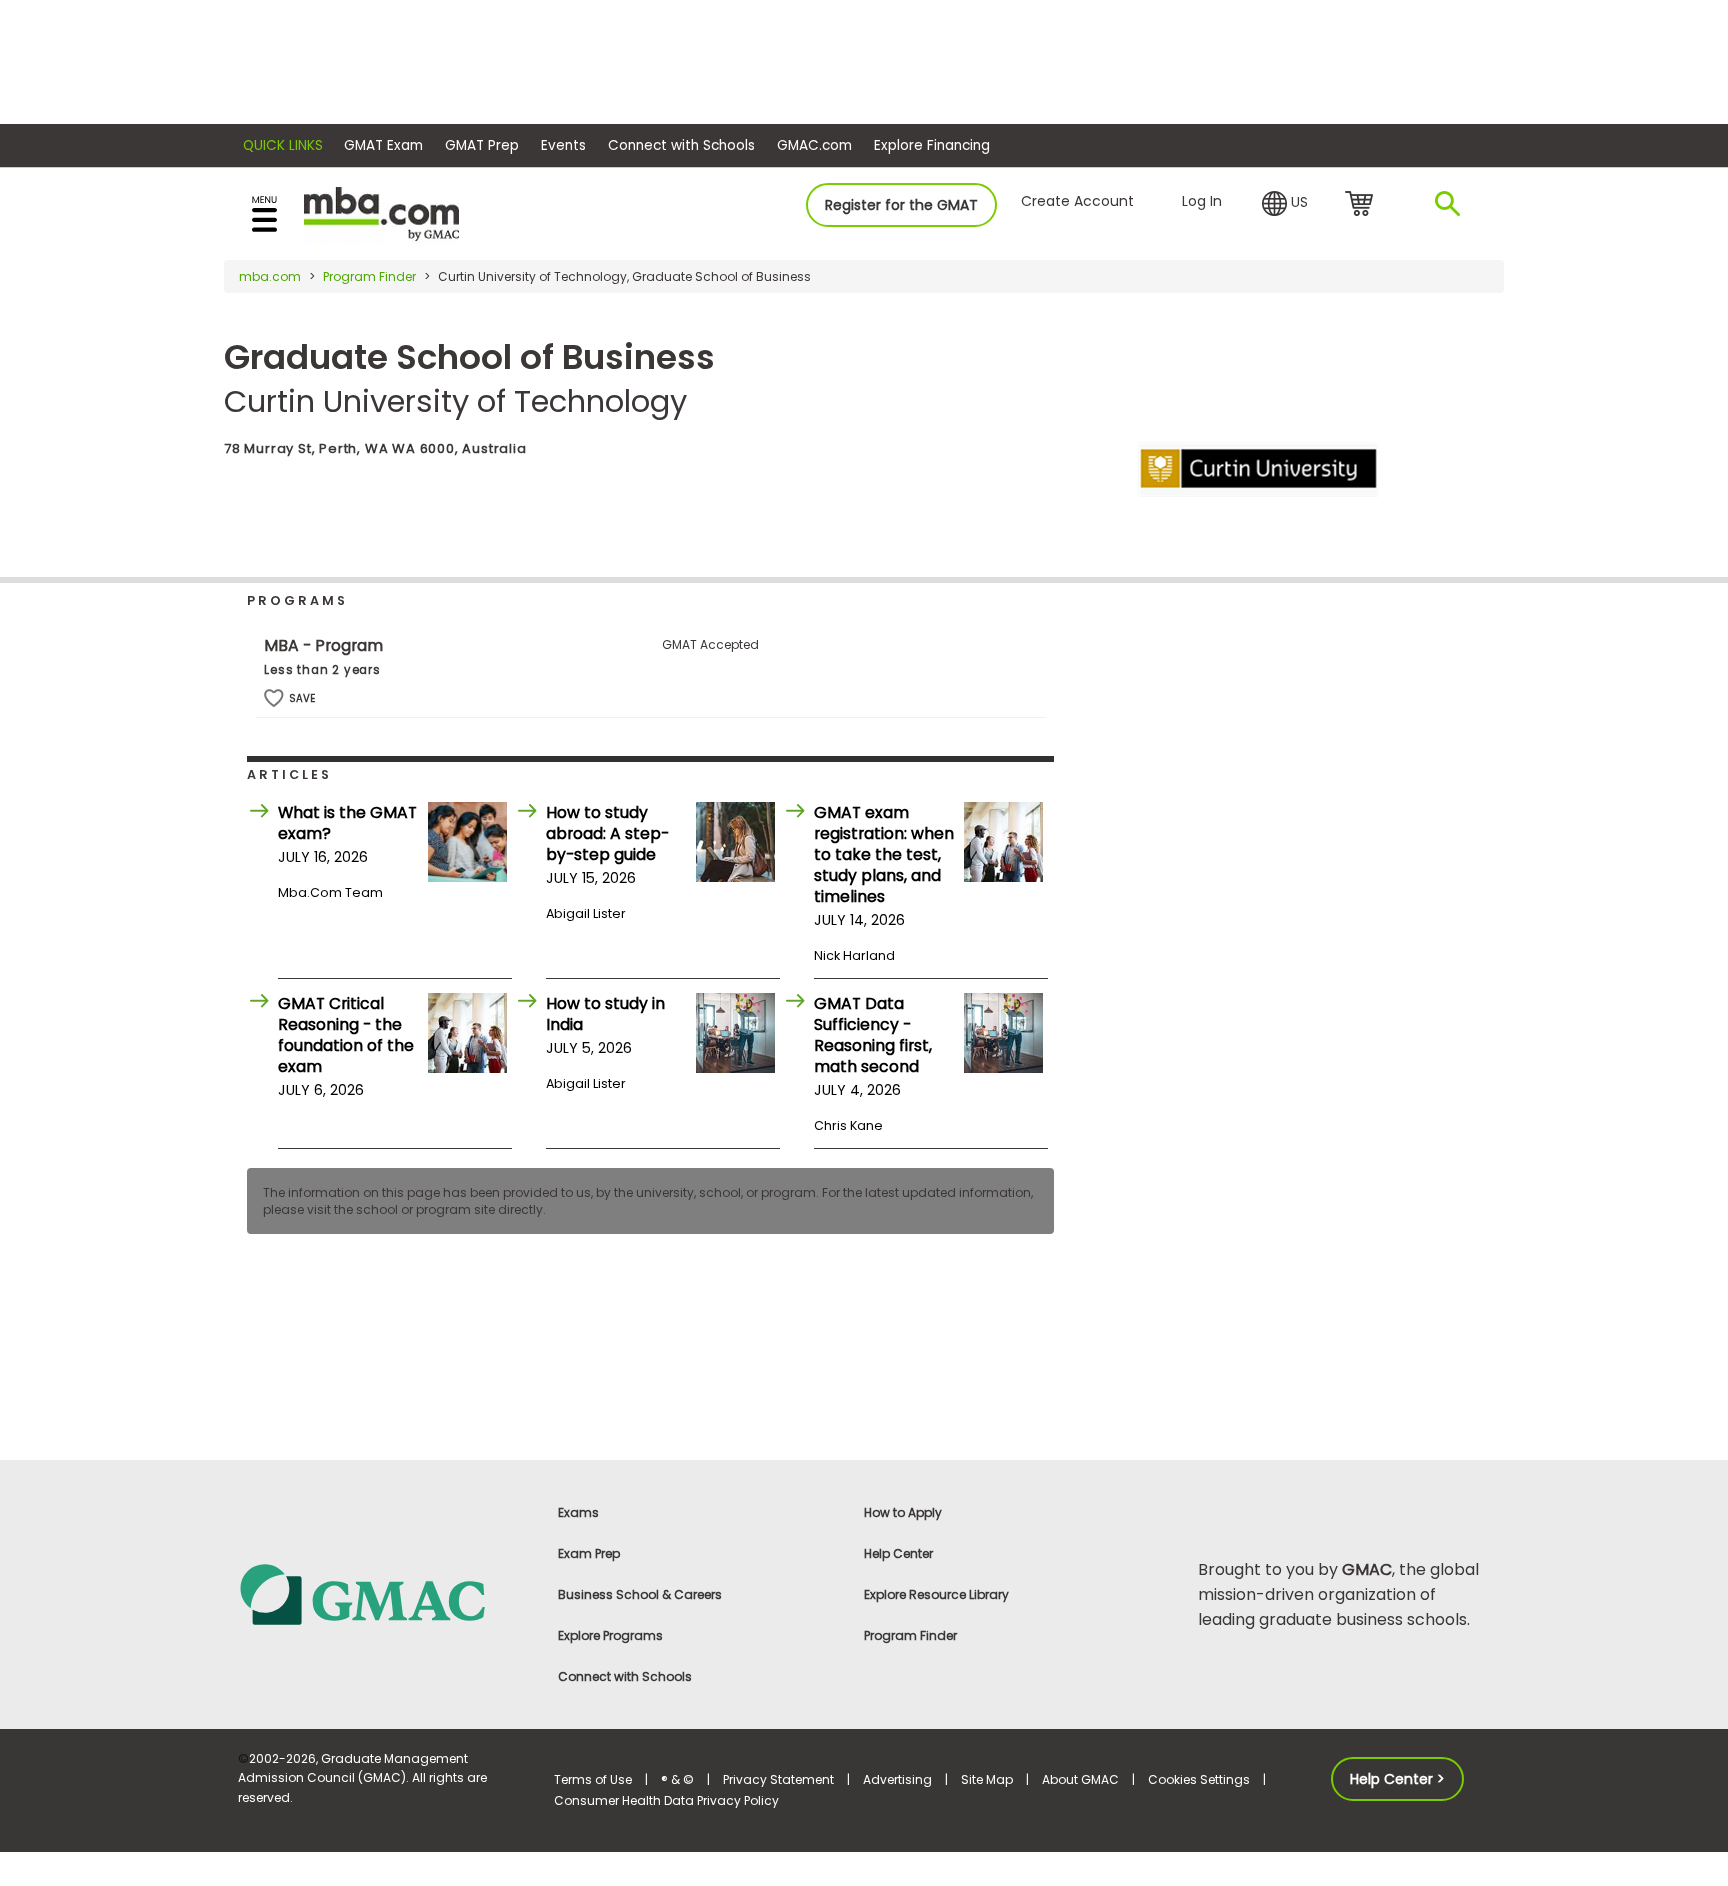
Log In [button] (1202, 201)
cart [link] (1362, 205)
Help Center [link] (898, 1553)
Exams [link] (578, 1512)
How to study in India (605, 1014)
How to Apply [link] (903, 1512)
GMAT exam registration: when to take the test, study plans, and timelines (884, 854)
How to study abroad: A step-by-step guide (607, 833)
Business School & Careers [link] (640, 1594)
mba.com (270, 276)
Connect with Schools (681, 145)
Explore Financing (932, 145)
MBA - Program (323, 645)
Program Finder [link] (910, 1635)
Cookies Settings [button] (1199, 1779)
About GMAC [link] (1080, 1779)
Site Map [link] (987, 1779)
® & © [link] (677, 1779)
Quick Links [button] (283, 145)
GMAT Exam (383, 145)
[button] (1285, 204)
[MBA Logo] (381, 212)
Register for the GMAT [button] (901, 205)
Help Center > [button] (1397, 1779)
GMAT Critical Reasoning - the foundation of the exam (346, 1035)
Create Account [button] (1077, 201)
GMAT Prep (482, 145)
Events (563, 145)
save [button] (274, 698)
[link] (384, 1593)
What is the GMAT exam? (347, 823)
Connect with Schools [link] (625, 1676)
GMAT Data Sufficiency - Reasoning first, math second (873, 1035)
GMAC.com (814, 145)
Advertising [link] (897, 1779)
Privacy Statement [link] (778, 1779)
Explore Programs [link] (610, 1635)
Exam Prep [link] (589, 1553)
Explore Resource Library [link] (936, 1594)
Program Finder (369, 276)
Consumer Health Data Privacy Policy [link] (666, 1800)
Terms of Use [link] (593, 1779)
